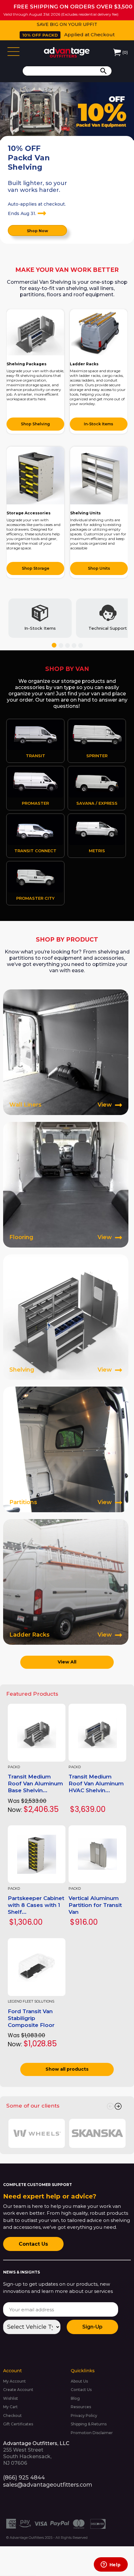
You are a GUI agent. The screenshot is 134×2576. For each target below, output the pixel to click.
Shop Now (37, 231)
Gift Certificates (18, 2424)
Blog (75, 2398)
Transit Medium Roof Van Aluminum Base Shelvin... (35, 1783)
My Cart (10, 2407)
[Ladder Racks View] (66, 1582)
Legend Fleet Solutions (31, 2001)
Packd (14, 1767)
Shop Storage (36, 568)
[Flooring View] (66, 1184)
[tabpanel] (40, 618)
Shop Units (99, 568)
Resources (81, 2407)
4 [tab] (74, 645)
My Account (14, 2381)
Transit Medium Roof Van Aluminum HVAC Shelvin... (96, 1783)
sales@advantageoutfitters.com (48, 2485)
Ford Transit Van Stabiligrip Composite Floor (31, 2018)
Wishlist (11, 2398)
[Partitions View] (66, 1449)
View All (67, 1662)
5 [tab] (81, 645)
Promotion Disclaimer (92, 2433)
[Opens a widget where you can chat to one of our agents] (111, 2565)
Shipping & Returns (89, 2424)
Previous (110, 2106)
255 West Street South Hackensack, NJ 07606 (36, 2453)
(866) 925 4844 (24, 2478)
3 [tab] (67, 645)
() (125, 52)
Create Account (18, 2390)
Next (118, 2106)
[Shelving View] (66, 1317)
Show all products (67, 2069)
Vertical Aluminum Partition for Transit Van (95, 1905)
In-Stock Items (98, 424)
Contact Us (33, 2244)
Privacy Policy (84, 2416)
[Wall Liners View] (66, 1052)
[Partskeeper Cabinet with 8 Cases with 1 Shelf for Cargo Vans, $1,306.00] (37, 1854)
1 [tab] (54, 645)
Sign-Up (92, 2327)
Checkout (12, 2416)
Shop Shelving (35, 424)
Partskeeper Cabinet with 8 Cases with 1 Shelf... (36, 1905)
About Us (79, 2381)
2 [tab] (61, 645)
